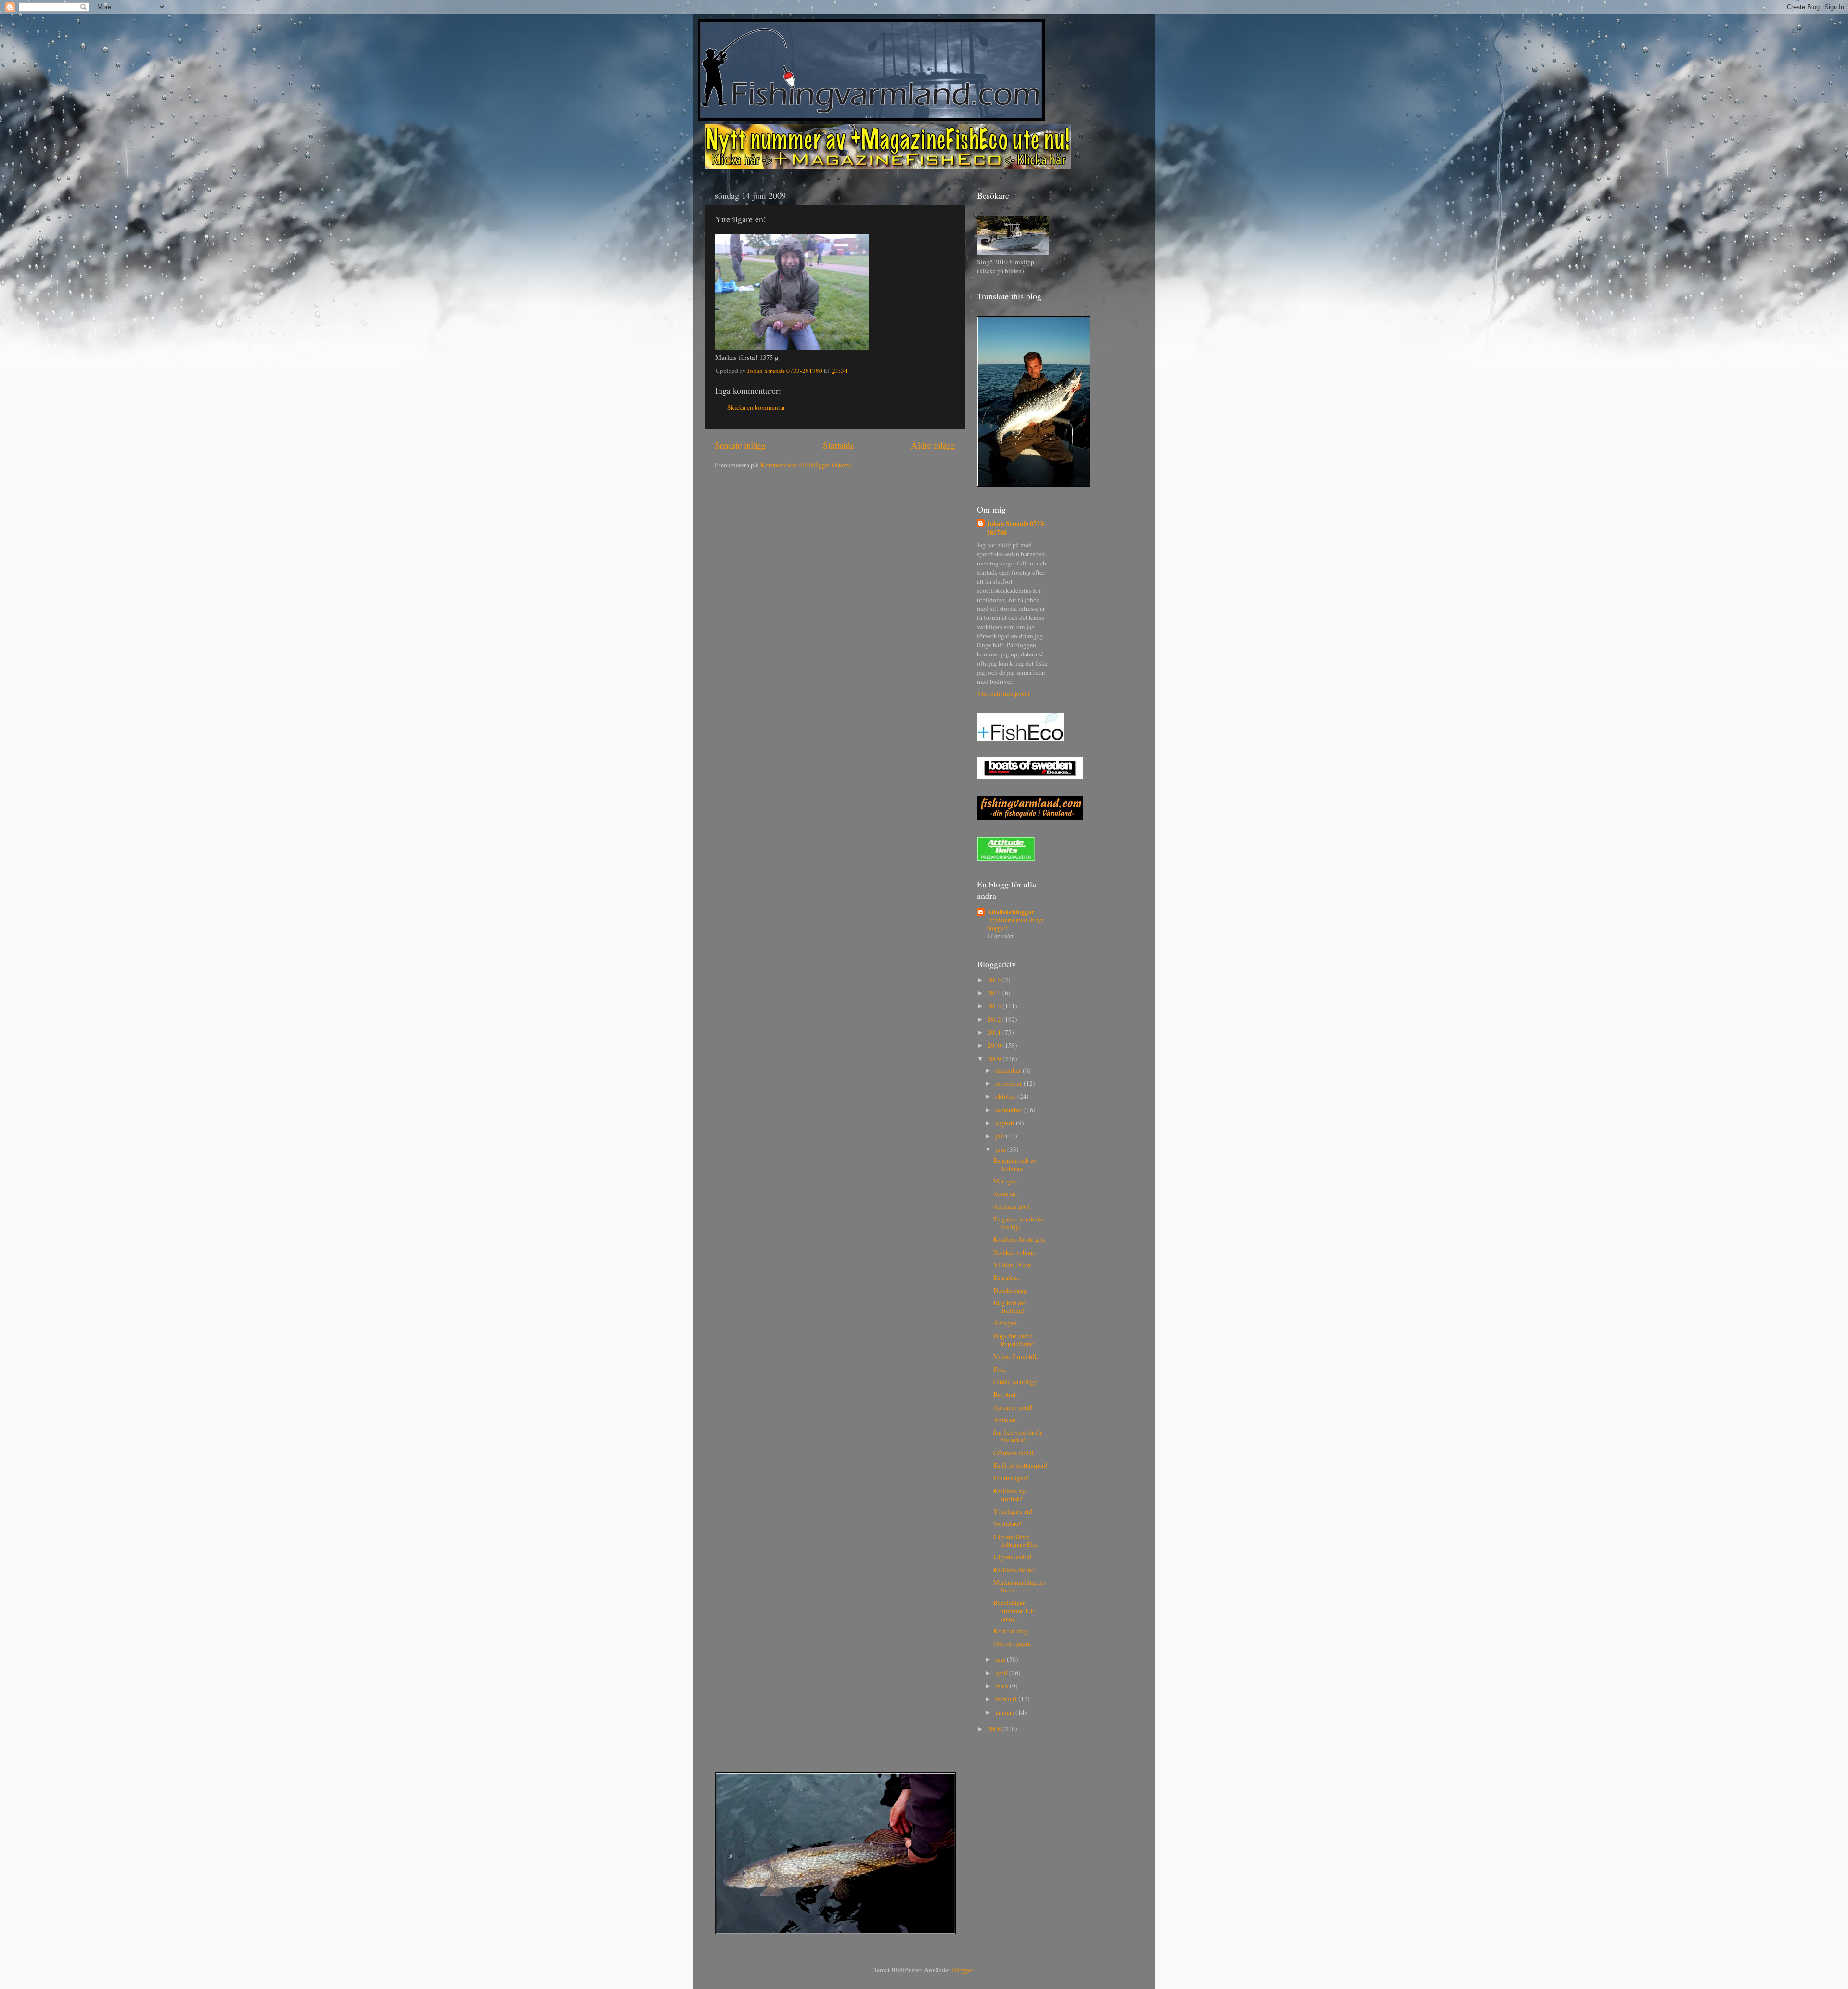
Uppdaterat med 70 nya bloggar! (1015, 924)
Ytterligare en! (1013, 1511)
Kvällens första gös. (1020, 1239)
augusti (1006, 1123)
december (1009, 1070)
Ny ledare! (1007, 1524)
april (1002, 1673)
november (1009, 1083)
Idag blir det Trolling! (1010, 1307)
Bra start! (1006, 1394)
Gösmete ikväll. (1014, 1453)
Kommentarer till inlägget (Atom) (806, 465)
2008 (995, 1729)
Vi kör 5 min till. (1016, 1356)
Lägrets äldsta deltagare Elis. (1016, 1540)
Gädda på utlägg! (1016, 1382)
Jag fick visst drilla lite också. (1018, 1436)
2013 (995, 1006)
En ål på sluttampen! (1020, 1465)
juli (1001, 1136)
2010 (995, 1045)
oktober (1006, 1096)
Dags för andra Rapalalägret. (1014, 1340)
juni (1001, 1149)
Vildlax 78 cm (1012, 1265)
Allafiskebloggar (1011, 912)
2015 (995, 980)
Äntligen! (1006, 1323)
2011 (995, 1032)
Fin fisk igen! (1011, 1478)
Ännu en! (1006, 1193)
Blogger (962, 1970)
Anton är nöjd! (1013, 1407)
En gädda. (1006, 1277)
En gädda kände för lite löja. (1019, 1223)
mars (1002, 1686)
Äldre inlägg (933, 445)
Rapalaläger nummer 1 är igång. (1014, 1610)
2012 (995, 1019)
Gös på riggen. (1013, 1643)
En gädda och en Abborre (1015, 1164)
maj (1001, 1659)
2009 (995, 1059)
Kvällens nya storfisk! (1011, 1495)
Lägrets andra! (1013, 1557)
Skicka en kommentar (756, 407)
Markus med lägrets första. (1020, 1586)
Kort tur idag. (1011, 1631)
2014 (995, 993)
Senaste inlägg (740, 445)
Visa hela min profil (1003, 693)
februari (1007, 1699)
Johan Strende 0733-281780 (1016, 528)
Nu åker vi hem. (1014, 1252)
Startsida (838, 445)
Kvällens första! (1015, 1570)
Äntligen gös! (1012, 1206)
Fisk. (1000, 1369)
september (1010, 1110)
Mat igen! (1006, 1181)
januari (1005, 1712)
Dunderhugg (1010, 1290)
